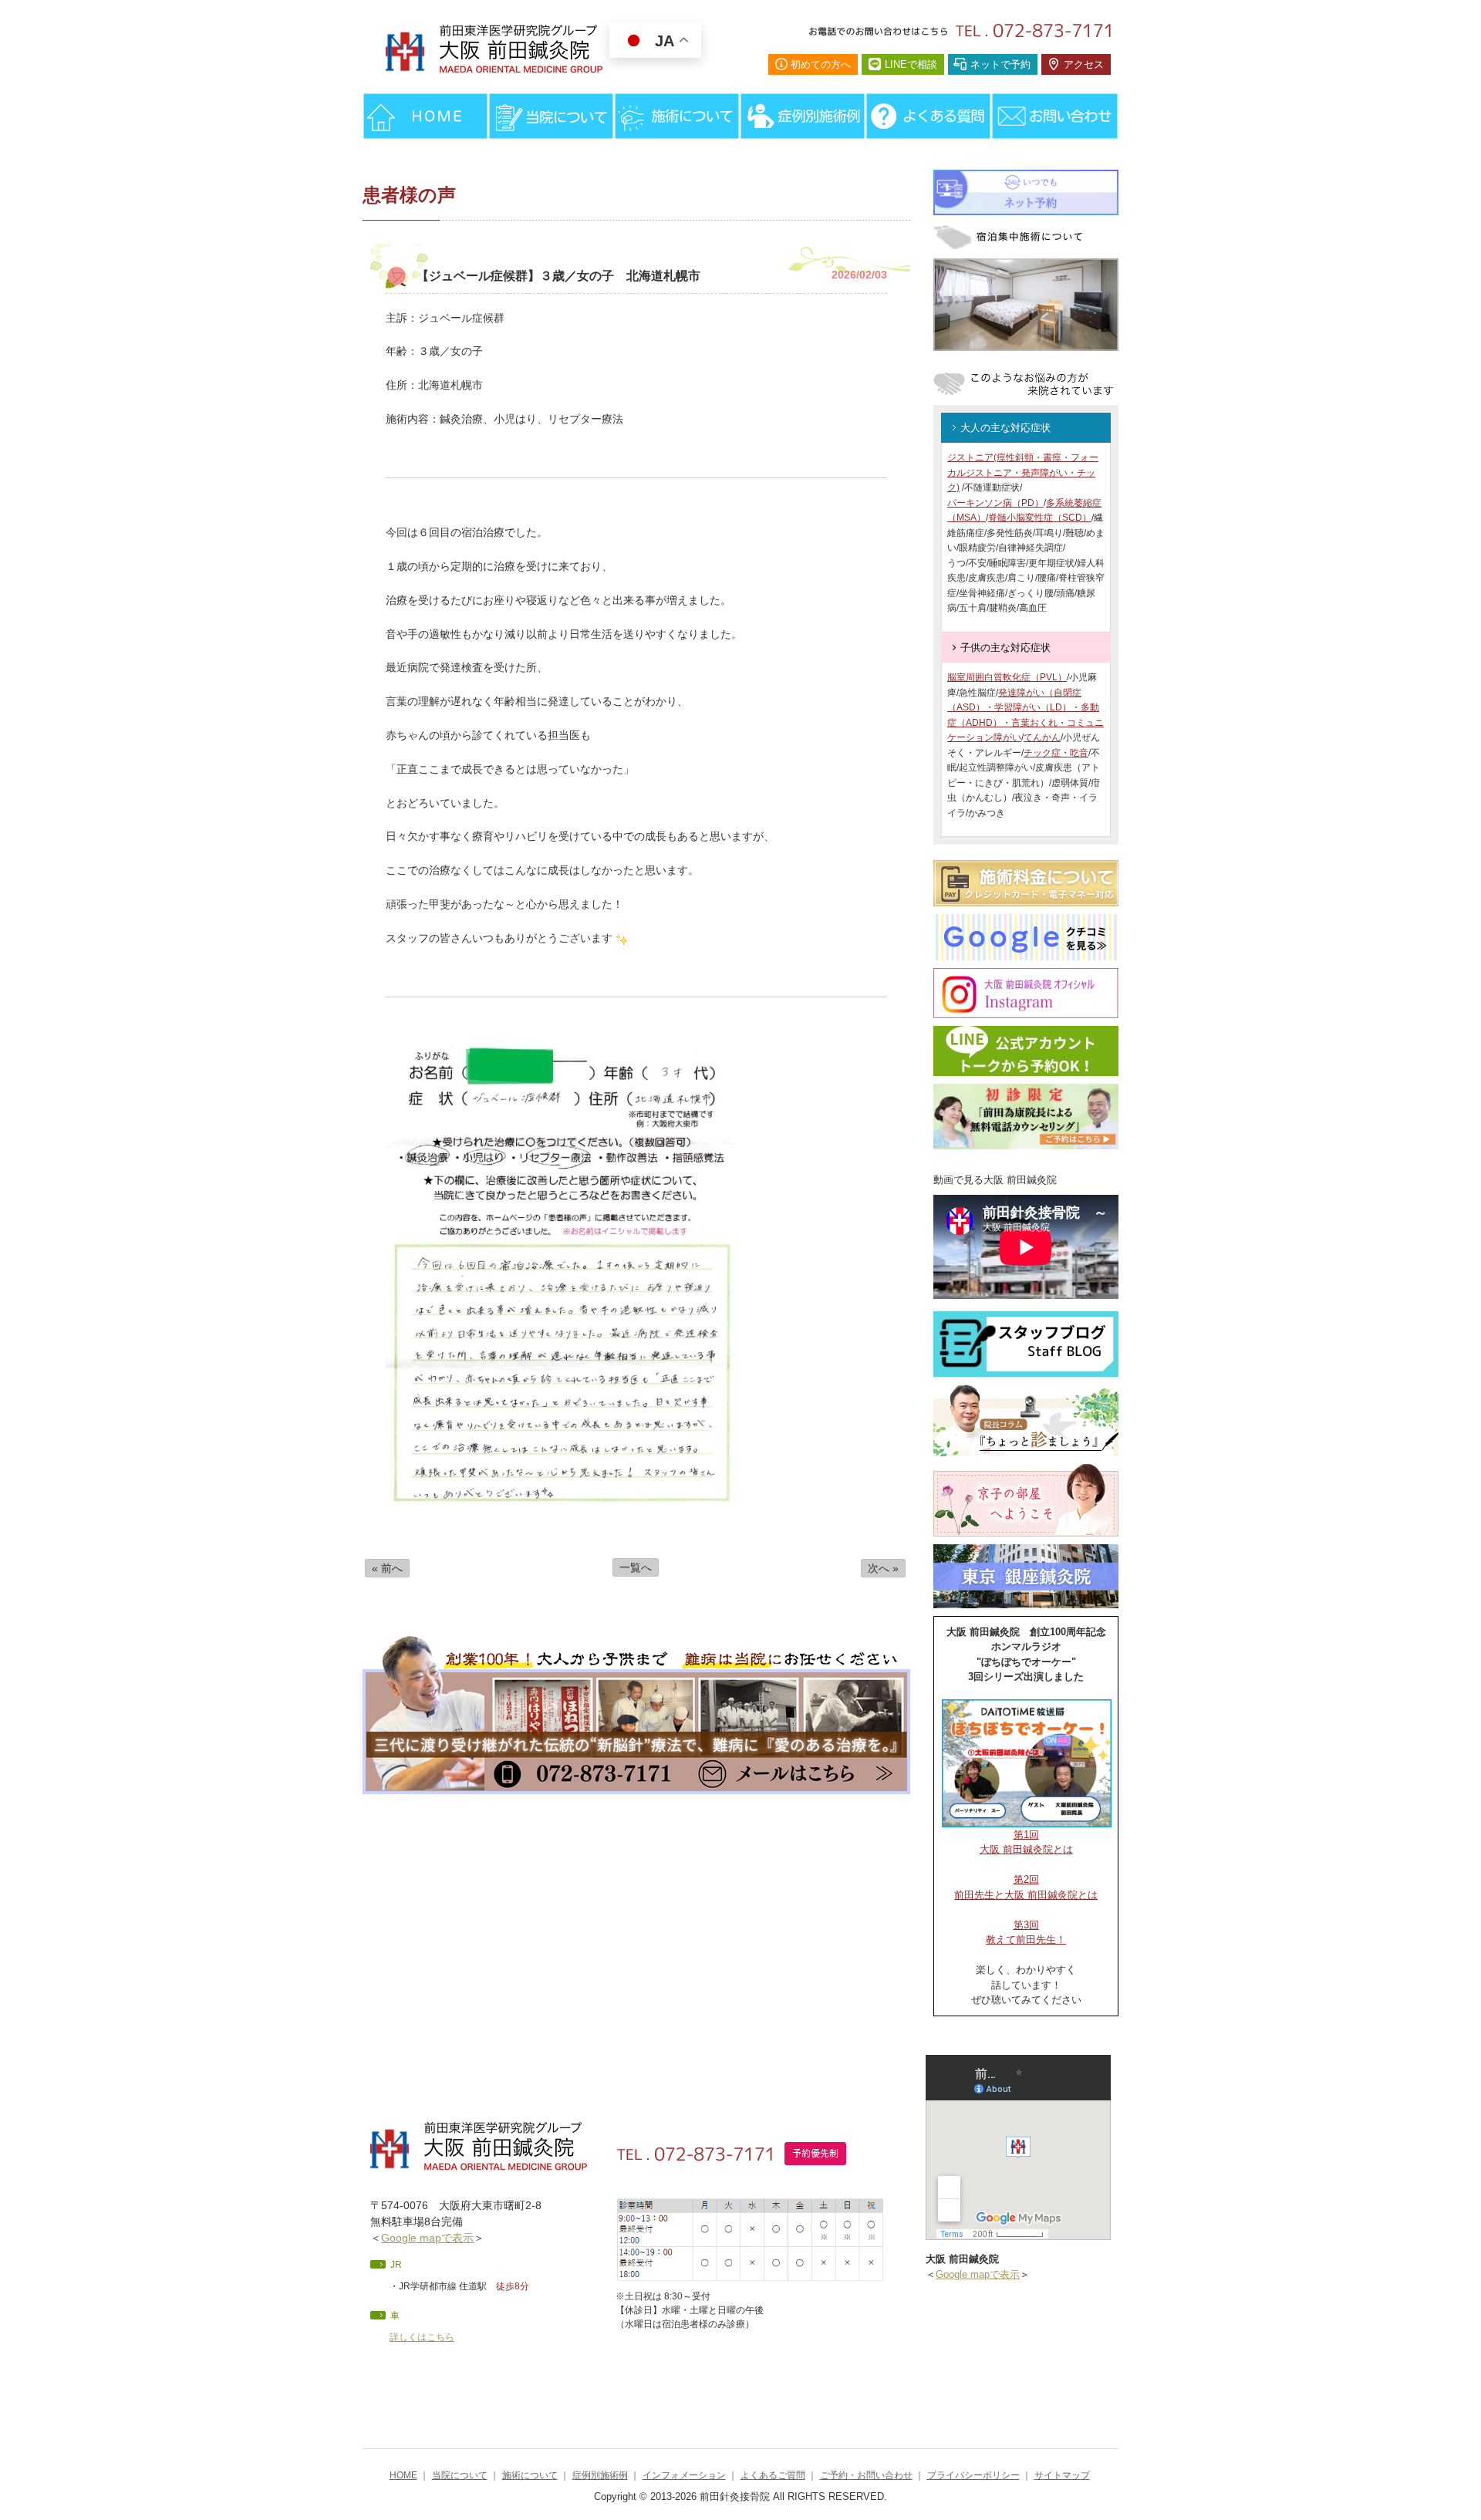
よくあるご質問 (773, 2475)
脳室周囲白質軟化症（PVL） (1007, 677)
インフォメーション (684, 2475)
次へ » (883, 1568)
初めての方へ (821, 64)
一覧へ (636, 1567)
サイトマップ (1062, 2475)
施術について (530, 2475)
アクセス (1084, 64)
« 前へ (387, 1568)
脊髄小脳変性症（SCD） (1040, 518)
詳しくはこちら (422, 2337)
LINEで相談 (911, 64)
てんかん (1042, 737)
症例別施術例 (600, 2475)
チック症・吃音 (1056, 753)
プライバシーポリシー (973, 2475)
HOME (403, 2475)
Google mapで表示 (427, 2238)
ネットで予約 (1000, 64)
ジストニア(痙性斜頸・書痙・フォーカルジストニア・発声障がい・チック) (1023, 472)
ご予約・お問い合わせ (866, 2475)
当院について (460, 2475)
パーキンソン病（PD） (995, 503)
